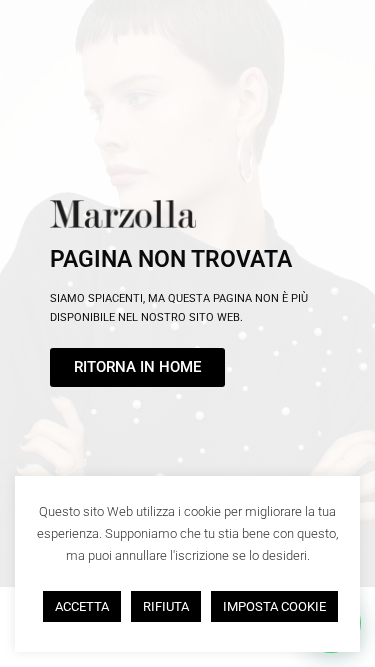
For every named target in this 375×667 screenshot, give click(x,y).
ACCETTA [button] (82, 606)
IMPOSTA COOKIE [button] (274, 606)
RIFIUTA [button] (166, 606)
